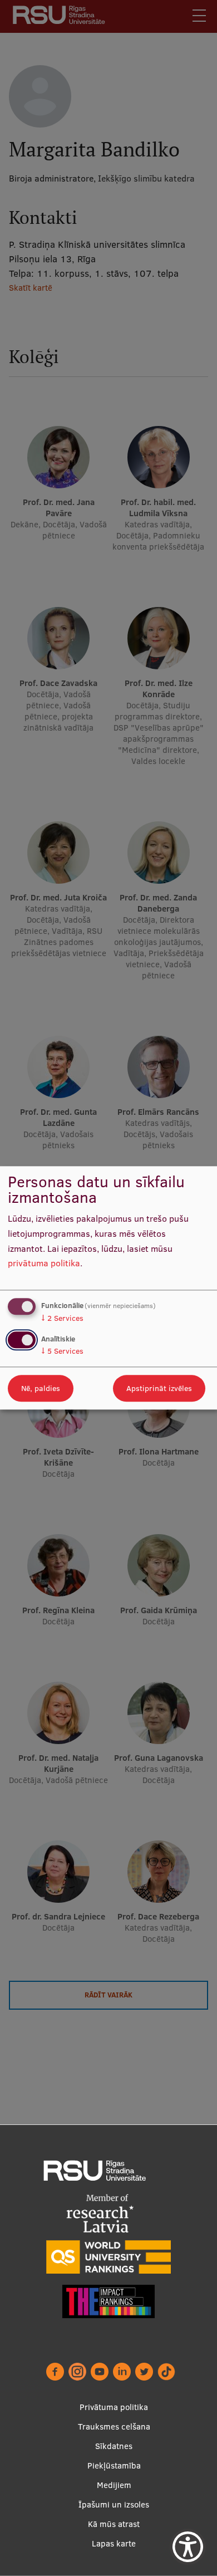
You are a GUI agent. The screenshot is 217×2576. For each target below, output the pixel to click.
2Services (62, 1318)
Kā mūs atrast (114, 2524)
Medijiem (114, 2485)
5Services (62, 1351)
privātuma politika (44, 1263)
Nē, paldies (41, 1389)
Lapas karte (114, 2543)
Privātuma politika (114, 2407)
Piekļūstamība (114, 2465)
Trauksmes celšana (114, 2426)
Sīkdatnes (114, 2446)
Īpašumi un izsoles (114, 2504)
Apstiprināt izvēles (159, 1389)
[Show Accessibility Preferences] (188, 2547)
